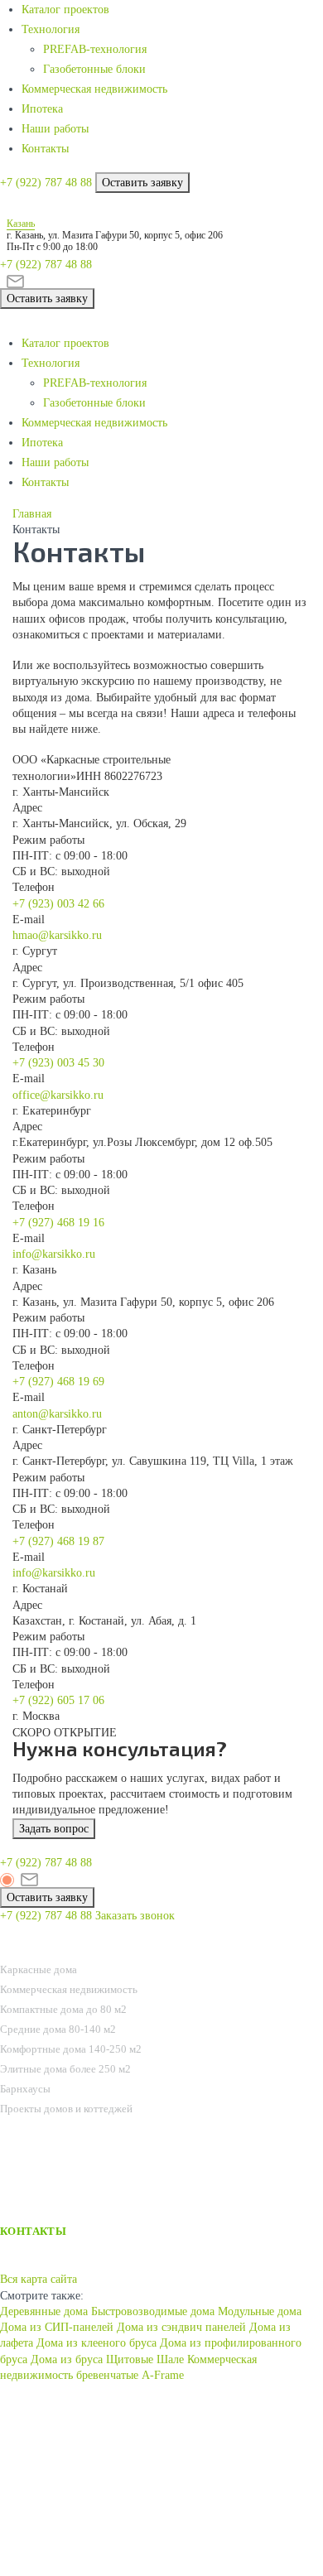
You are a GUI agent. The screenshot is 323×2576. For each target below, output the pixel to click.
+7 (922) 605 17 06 (58, 1700)
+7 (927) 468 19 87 (58, 1541)
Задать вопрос (54, 1829)
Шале (170, 2359)
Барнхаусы (25, 2089)
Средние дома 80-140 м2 (58, 2029)
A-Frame (163, 2375)
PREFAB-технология (95, 49)
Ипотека (42, 109)
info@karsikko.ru (54, 1254)
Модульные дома (260, 2311)
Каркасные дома (39, 1969)
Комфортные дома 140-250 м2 (71, 2049)
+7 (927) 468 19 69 (58, 1382)
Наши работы (55, 129)
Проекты (29, 1949)
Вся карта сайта (39, 2279)
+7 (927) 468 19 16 (58, 1223)
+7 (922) (46, 183)
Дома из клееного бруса (96, 2343)
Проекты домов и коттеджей (66, 2109)
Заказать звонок (135, 1916)
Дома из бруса (67, 2359)
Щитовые (130, 2359)
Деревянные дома (44, 2311)
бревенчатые (107, 2375)
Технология (51, 29)
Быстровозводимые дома (153, 2311)
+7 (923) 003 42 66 (58, 904)
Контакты (45, 149)
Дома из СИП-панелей (57, 2327)
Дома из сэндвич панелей (181, 2327)
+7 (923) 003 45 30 (58, 1063)
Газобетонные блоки (94, 69)
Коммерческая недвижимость (94, 89)
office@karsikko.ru (58, 1095)
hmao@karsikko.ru (57, 935)
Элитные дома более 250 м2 (65, 2069)
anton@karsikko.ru (57, 1414)
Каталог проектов (65, 10)
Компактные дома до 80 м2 (63, 2009)
